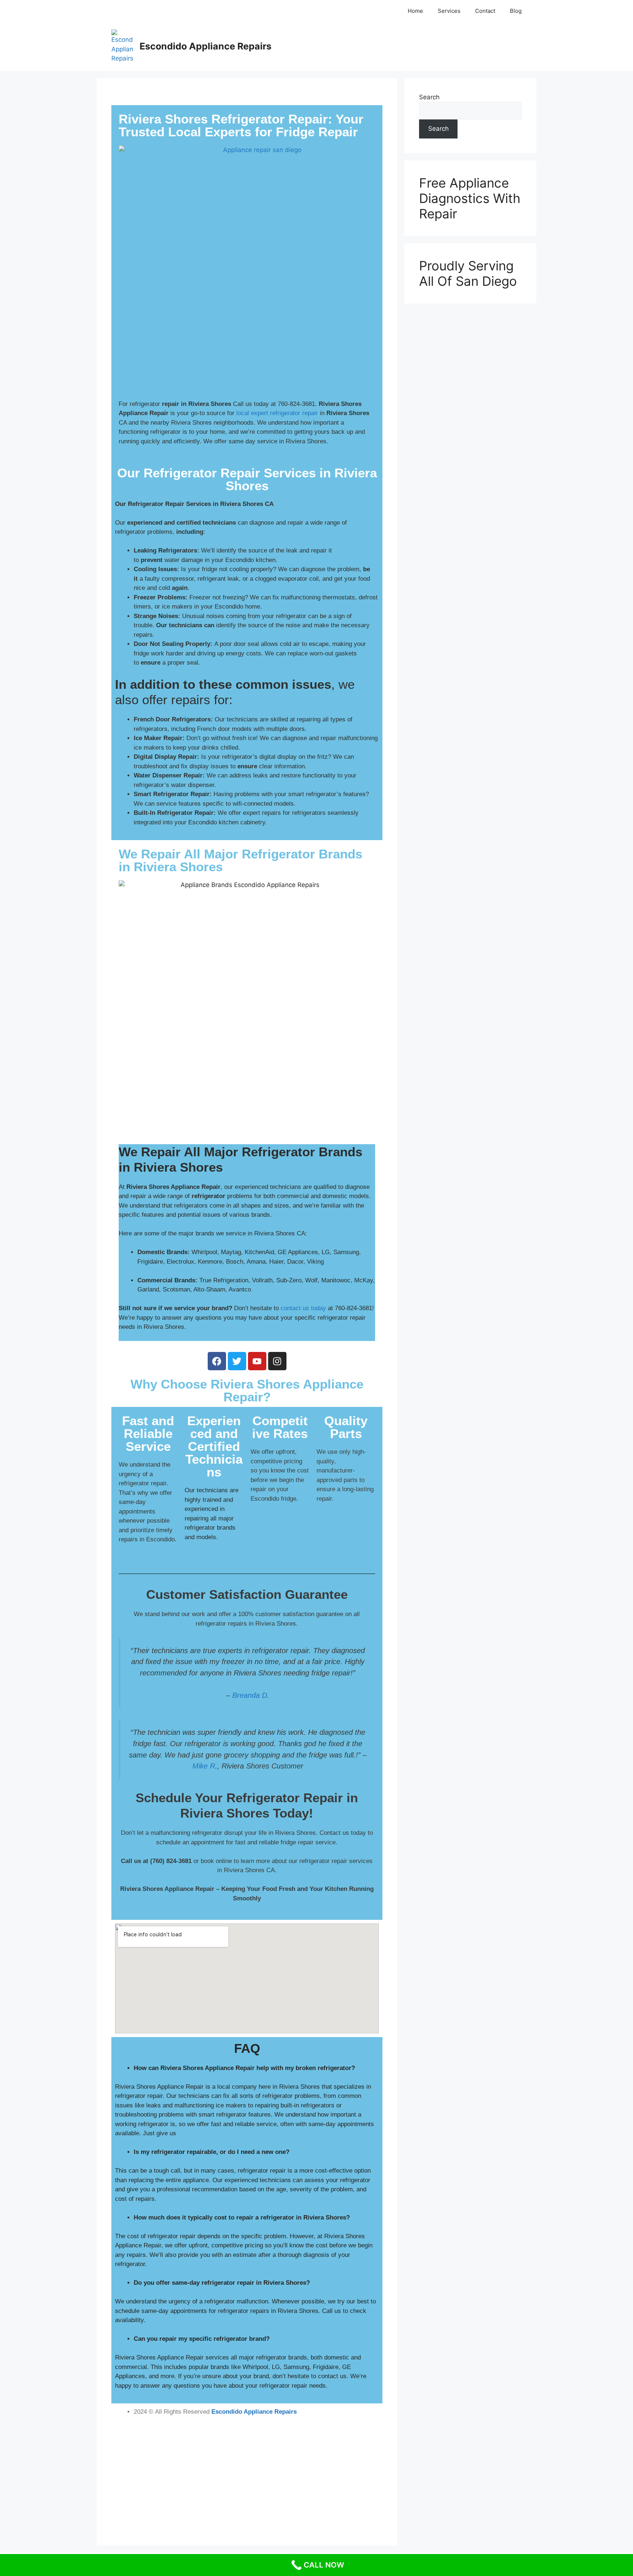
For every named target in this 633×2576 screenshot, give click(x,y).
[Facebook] (217, 1361)
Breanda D (250, 1695)
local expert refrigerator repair (277, 413)
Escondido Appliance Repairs (206, 46)
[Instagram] (277, 1361)
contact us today (303, 1308)
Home (415, 11)
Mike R (204, 1766)
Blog (516, 11)
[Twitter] (237, 1361)
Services (449, 11)
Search (429, 97)
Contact (485, 11)
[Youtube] (257, 1361)
